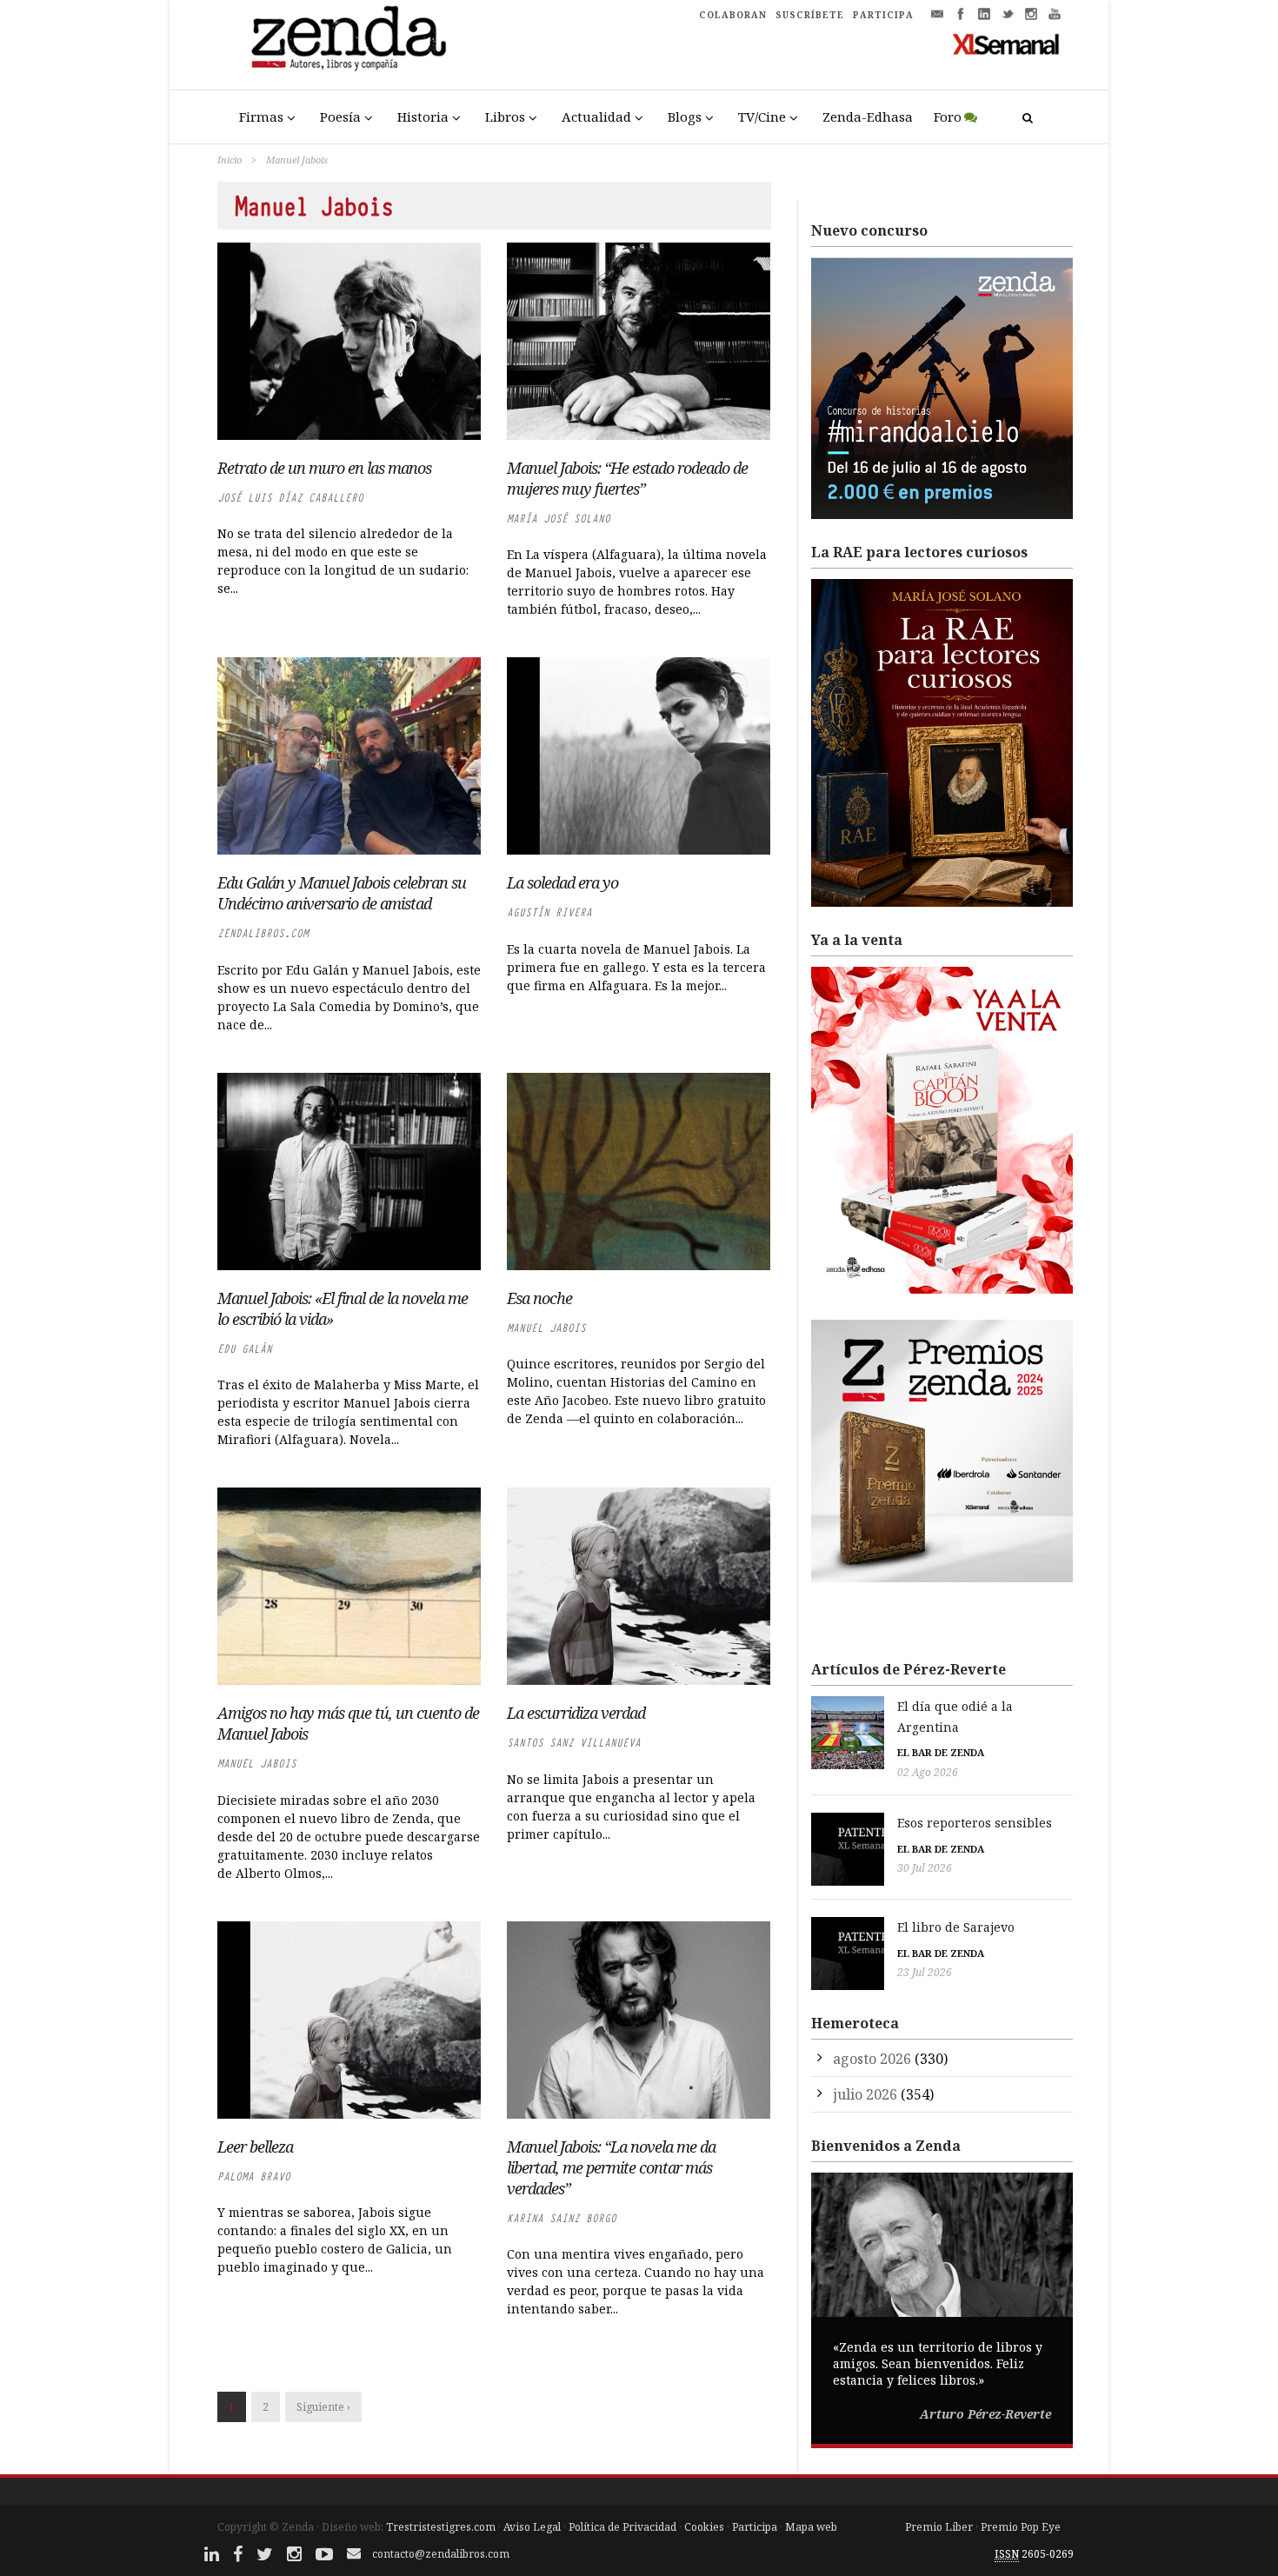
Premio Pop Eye (1021, 2527)
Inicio (230, 160)
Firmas (261, 116)
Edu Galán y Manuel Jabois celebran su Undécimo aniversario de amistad (342, 893)
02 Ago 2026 (928, 1772)
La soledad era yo (562, 882)
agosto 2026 (872, 2059)
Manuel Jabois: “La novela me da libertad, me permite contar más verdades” (611, 2167)
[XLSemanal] (1006, 43)
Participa (755, 2527)
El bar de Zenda (941, 1752)
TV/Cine (762, 116)
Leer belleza (255, 2147)
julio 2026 (865, 2094)
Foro (948, 116)
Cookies (704, 2527)
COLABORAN (733, 15)
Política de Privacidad (622, 2527)
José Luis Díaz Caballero (290, 498)
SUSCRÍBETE (810, 15)
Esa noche (539, 1298)
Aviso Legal (532, 2527)
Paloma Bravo (254, 2177)
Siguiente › (323, 2407)
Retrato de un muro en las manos (324, 468)
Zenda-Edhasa (868, 116)
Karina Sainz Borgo (562, 2218)
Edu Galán (245, 1349)
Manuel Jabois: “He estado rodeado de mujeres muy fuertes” (627, 478)
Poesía (340, 116)
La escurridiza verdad (576, 1713)
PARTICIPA (883, 15)
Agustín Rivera (549, 912)
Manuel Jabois (546, 1328)
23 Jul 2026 (925, 1972)
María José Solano (559, 519)
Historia (423, 116)
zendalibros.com (263, 933)
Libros (505, 116)
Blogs (685, 116)
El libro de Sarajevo (956, 1927)
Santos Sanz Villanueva (574, 1743)
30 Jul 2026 (925, 1868)
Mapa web (811, 2527)
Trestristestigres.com (441, 2527)
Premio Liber (939, 2527)
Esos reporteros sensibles (975, 1823)
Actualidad (596, 116)
